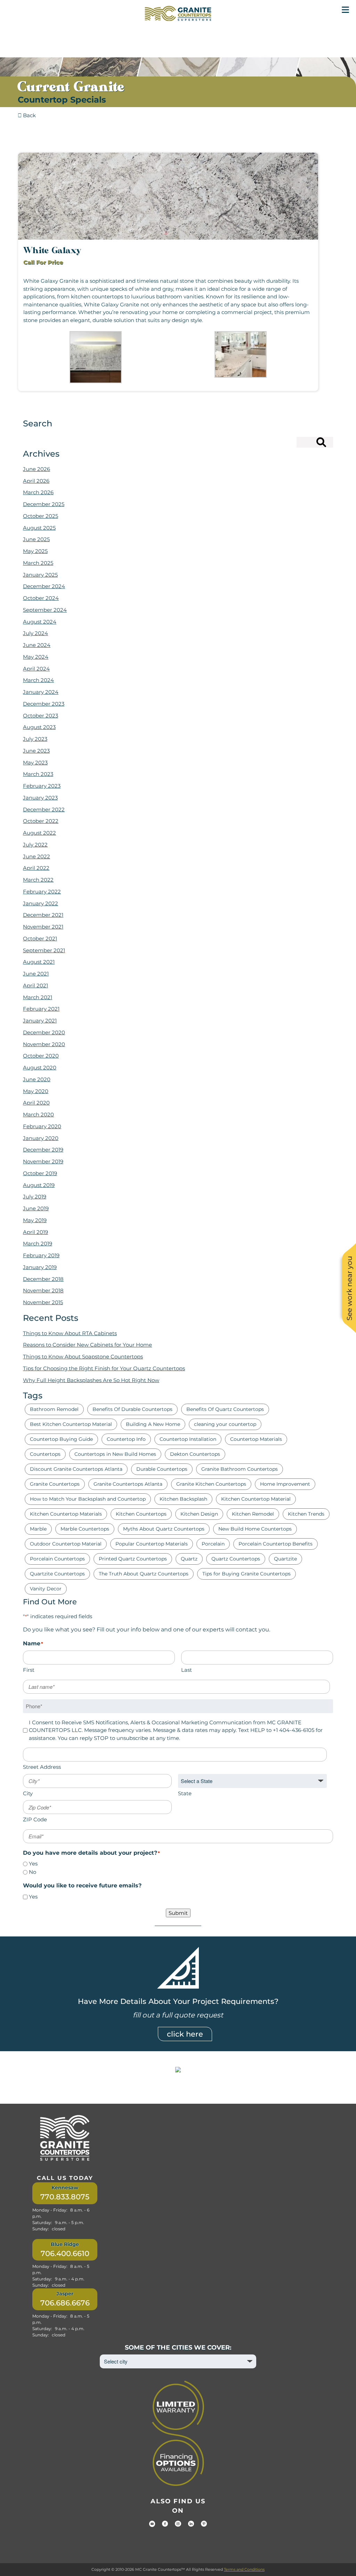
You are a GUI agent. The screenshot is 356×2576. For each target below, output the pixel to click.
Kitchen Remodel (253, 1514)
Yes (33, 1864)
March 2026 (38, 492)
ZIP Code (35, 1819)
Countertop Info (126, 1439)
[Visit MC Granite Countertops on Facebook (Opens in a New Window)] (165, 2524)
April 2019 (35, 1232)
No (33, 1872)
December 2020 (44, 1032)
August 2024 (40, 622)
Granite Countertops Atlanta (128, 1484)
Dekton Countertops (195, 1454)
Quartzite (285, 1559)
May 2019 (35, 1220)
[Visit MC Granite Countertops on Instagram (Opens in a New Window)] (178, 2524)
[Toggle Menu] (345, 10)
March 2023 (38, 774)
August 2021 (39, 962)
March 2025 (38, 563)
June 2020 (37, 1079)
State (185, 1793)
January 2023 (40, 798)
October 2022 (41, 821)
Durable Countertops (162, 1469)
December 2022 (44, 809)
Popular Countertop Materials (152, 1544)
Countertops (45, 1454)
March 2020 (38, 1114)
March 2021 (38, 997)
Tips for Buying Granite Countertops (246, 1574)
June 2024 (37, 645)
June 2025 (36, 539)
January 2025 (40, 575)
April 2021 (35, 985)
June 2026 (37, 469)
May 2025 (35, 551)
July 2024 (35, 633)
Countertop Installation (188, 1439)
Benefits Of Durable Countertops (132, 1409)
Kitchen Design (199, 1514)
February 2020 (42, 1126)
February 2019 (41, 1255)
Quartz (189, 1559)
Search (308, 444)
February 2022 (42, 892)
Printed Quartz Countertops (133, 1559)
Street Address (42, 1767)
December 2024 (44, 586)
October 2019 (40, 1173)
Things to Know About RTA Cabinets (70, 1333)
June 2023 (36, 751)
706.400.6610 (65, 2253)
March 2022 (38, 880)
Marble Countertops (85, 1529)
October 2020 (41, 1056)
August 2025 (39, 528)
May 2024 (36, 657)
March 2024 (38, 680)
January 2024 (41, 692)
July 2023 (35, 739)
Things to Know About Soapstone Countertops (83, 1357)
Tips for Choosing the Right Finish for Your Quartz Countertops (104, 1368)
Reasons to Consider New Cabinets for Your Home (87, 1345)
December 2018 (43, 1279)
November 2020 (44, 1044)
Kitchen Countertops (141, 1514)
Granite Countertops (55, 1484)
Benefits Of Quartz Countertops (225, 1409)
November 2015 (43, 1302)
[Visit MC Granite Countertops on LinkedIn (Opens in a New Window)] (191, 2524)
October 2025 (41, 516)
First (29, 1670)
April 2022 (36, 868)
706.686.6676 (65, 2303)
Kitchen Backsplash (183, 1499)
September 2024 (45, 610)
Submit (178, 1913)
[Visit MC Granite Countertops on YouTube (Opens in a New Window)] (152, 2524)
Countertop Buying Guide (61, 1439)
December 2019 (43, 1150)
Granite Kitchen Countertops (211, 1484)
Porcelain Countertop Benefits (276, 1544)
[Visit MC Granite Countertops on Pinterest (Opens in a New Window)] (204, 2524)
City (28, 1793)
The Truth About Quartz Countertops (144, 1574)
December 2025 (44, 504)
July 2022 (35, 845)
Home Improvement (285, 1484)
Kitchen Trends (306, 1514)
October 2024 (41, 598)
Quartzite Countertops (57, 1574)
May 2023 (35, 763)
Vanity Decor (46, 1589)
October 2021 (40, 938)
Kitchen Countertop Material (256, 1499)
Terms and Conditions (244, 2569)
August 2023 (39, 727)
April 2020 (36, 1103)
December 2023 (44, 704)
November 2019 (43, 1161)
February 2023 (42, 786)
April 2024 (36, 669)
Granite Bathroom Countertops (240, 1469)
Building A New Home (153, 1424)
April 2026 (36, 481)
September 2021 (44, 950)
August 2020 (40, 1068)
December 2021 (43, 915)
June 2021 (36, 974)
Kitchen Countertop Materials (66, 1514)
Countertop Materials (256, 1439)
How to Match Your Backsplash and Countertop (88, 1499)
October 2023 (41, 716)
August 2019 (39, 1185)
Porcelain (213, 1544)
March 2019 (38, 1243)
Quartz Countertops (236, 1559)
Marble (38, 1529)
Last (187, 1670)
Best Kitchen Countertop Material (71, 1424)
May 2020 (36, 1091)
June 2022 (37, 856)
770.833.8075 (65, 2197)
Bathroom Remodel (54, 1409)
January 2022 (41, 903)
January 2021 (40, 1021)
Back (29, 115)
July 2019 (35, 1197)
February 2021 (41, 1009)
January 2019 (40, 1267)
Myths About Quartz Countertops (164, 1529)
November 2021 (43, 927)
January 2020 (41, 1138)
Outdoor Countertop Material (66, 1544)
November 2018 (43, 1290)
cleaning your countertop (225, 1424)
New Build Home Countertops (255, 1529)
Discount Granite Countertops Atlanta (76, 1469)
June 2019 (36, 1208)
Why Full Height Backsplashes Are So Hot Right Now (91, 1380)
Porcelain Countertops (57, 1559)
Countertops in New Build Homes (115, 1454)
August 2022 (39, 833)
